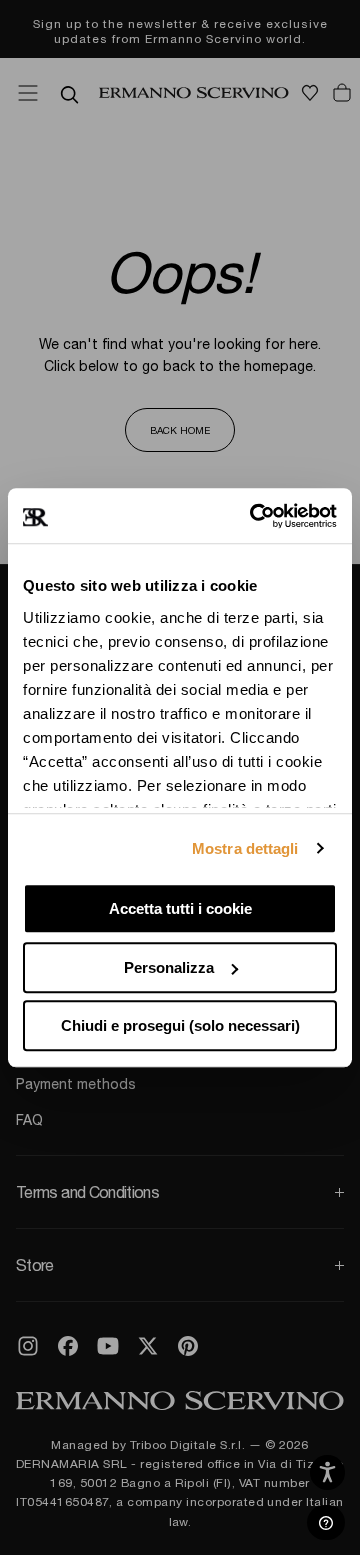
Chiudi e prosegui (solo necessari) (180, 1025)
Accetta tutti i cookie (180, 908)
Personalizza (169, 967)
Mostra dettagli (245, 848)
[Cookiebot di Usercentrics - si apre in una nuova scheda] (254, 516)
